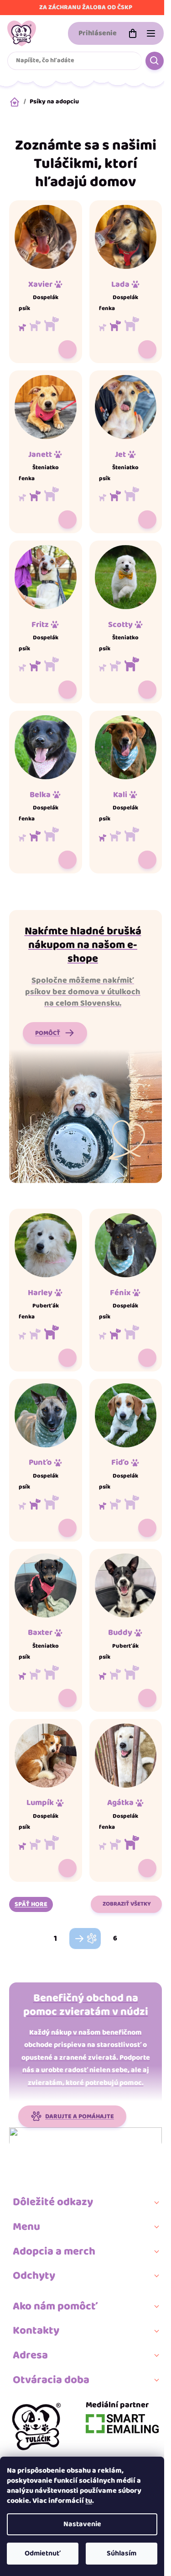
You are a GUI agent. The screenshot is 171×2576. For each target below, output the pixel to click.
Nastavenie (82, 2524)
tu (89, 2501)
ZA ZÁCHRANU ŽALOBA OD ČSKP (86, 7)
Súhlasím (122, 2553)
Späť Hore (31, 1904)
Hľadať (155, 61)
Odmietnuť (43, 2553)
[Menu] (151, 33)
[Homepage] (36, 2426)
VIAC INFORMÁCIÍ (67, 349)
